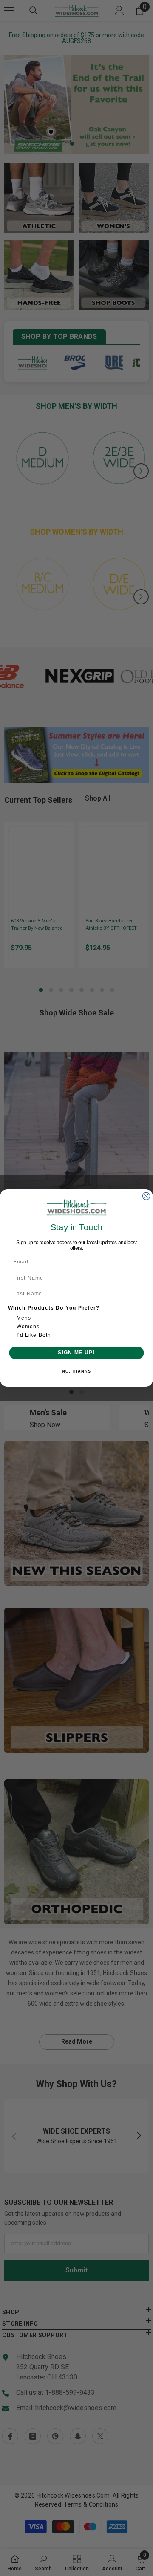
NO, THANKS (76, 1371)
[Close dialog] (146, 1196)
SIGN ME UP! (76, 1353)
